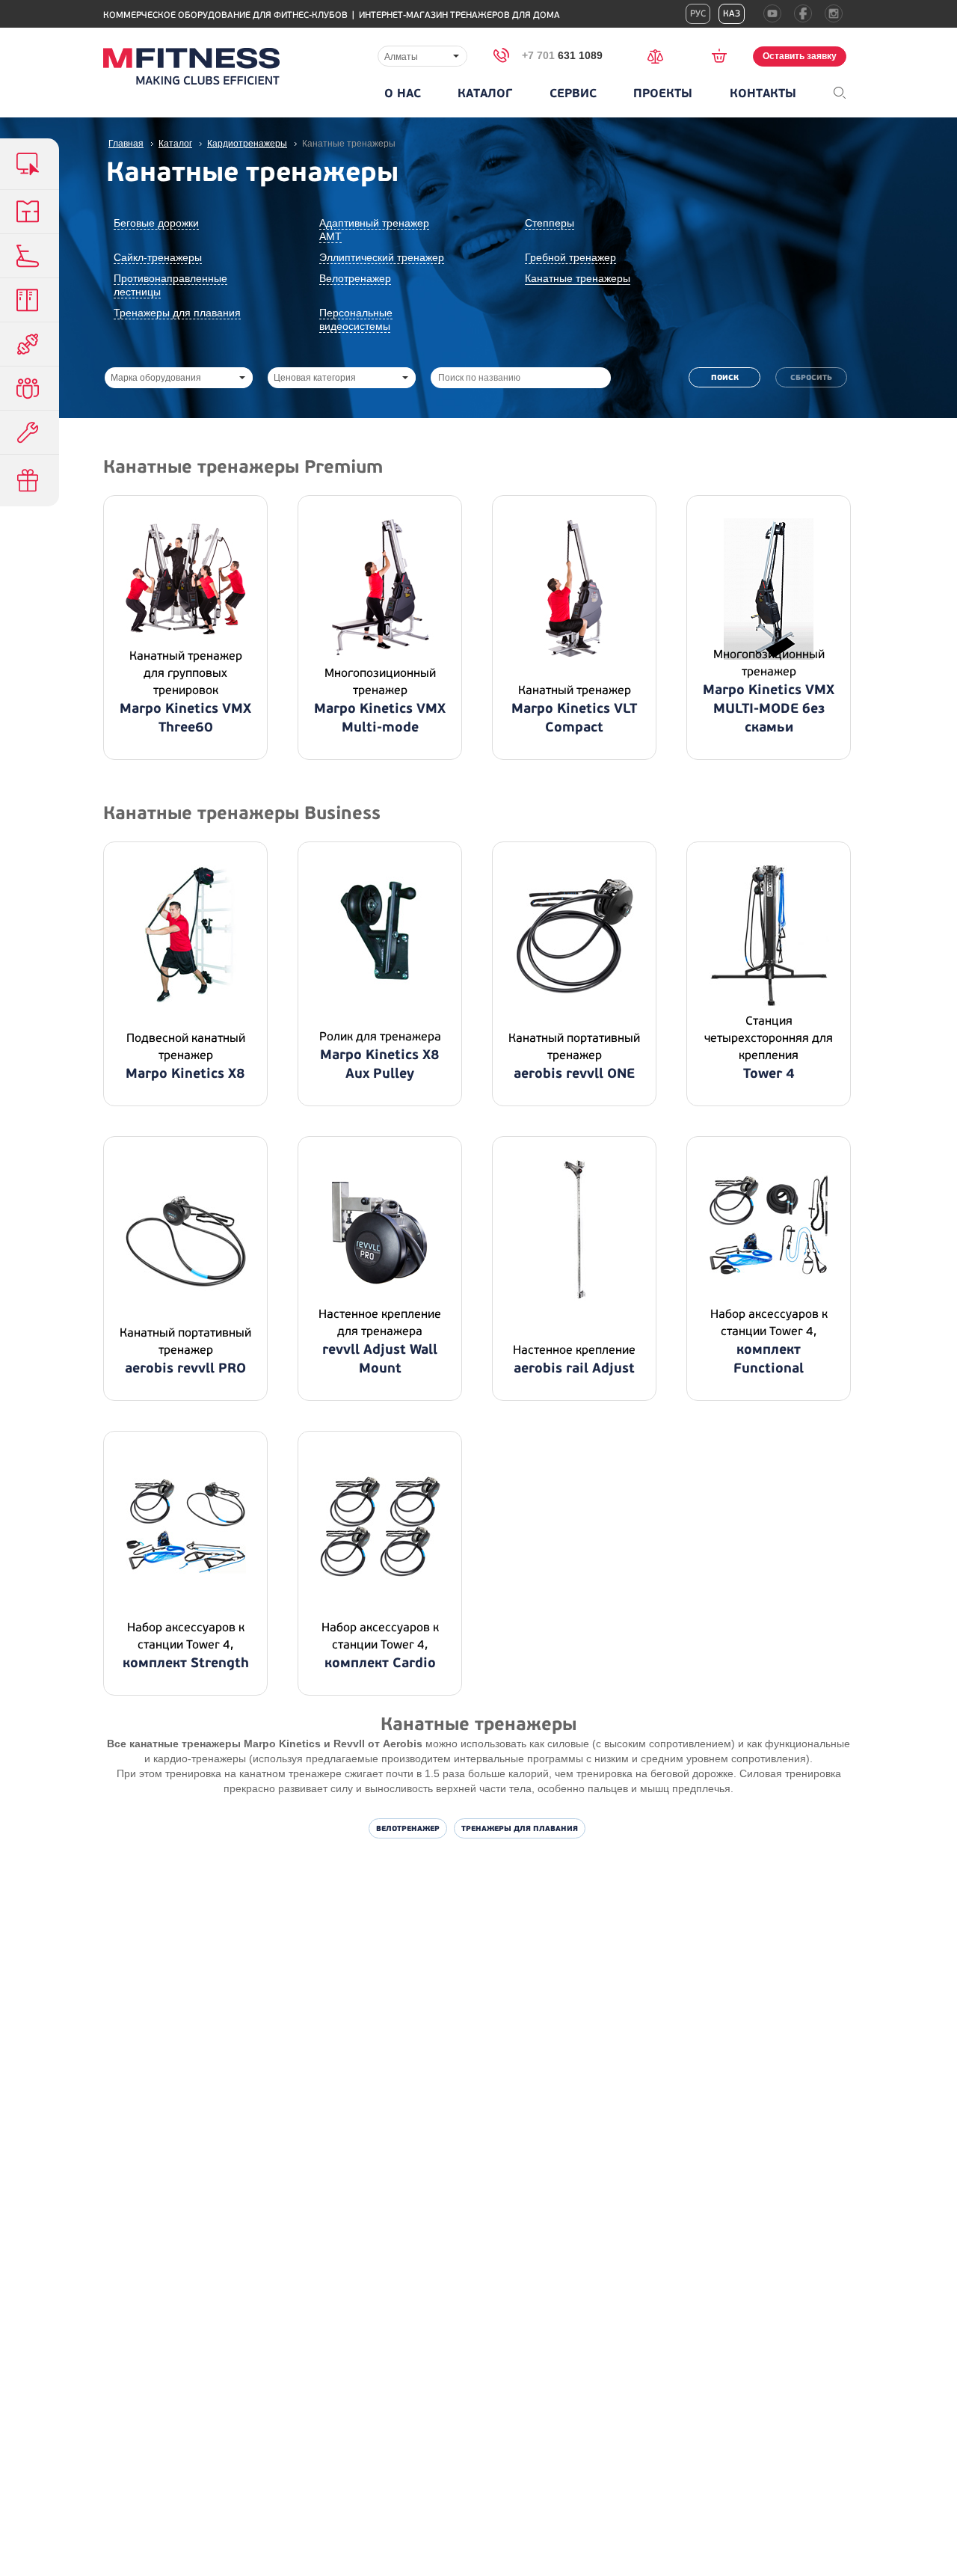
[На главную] (191, 66)
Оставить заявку (800, 56)
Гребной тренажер (570, 257)
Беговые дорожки (156, 223)
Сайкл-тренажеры (158, 257)
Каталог (485, 93)
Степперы (550, 223)
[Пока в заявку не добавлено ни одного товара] (724, 55)
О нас (403, 93)
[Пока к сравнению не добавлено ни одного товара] (660, 55)
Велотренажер (355, 278)
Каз (732, 14)
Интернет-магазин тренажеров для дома (459, 15)
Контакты (763, 93)
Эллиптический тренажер (382, 257)
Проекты (663, 93)
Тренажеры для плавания (177, 313)
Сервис (573, 93)
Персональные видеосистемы (356, 319)
